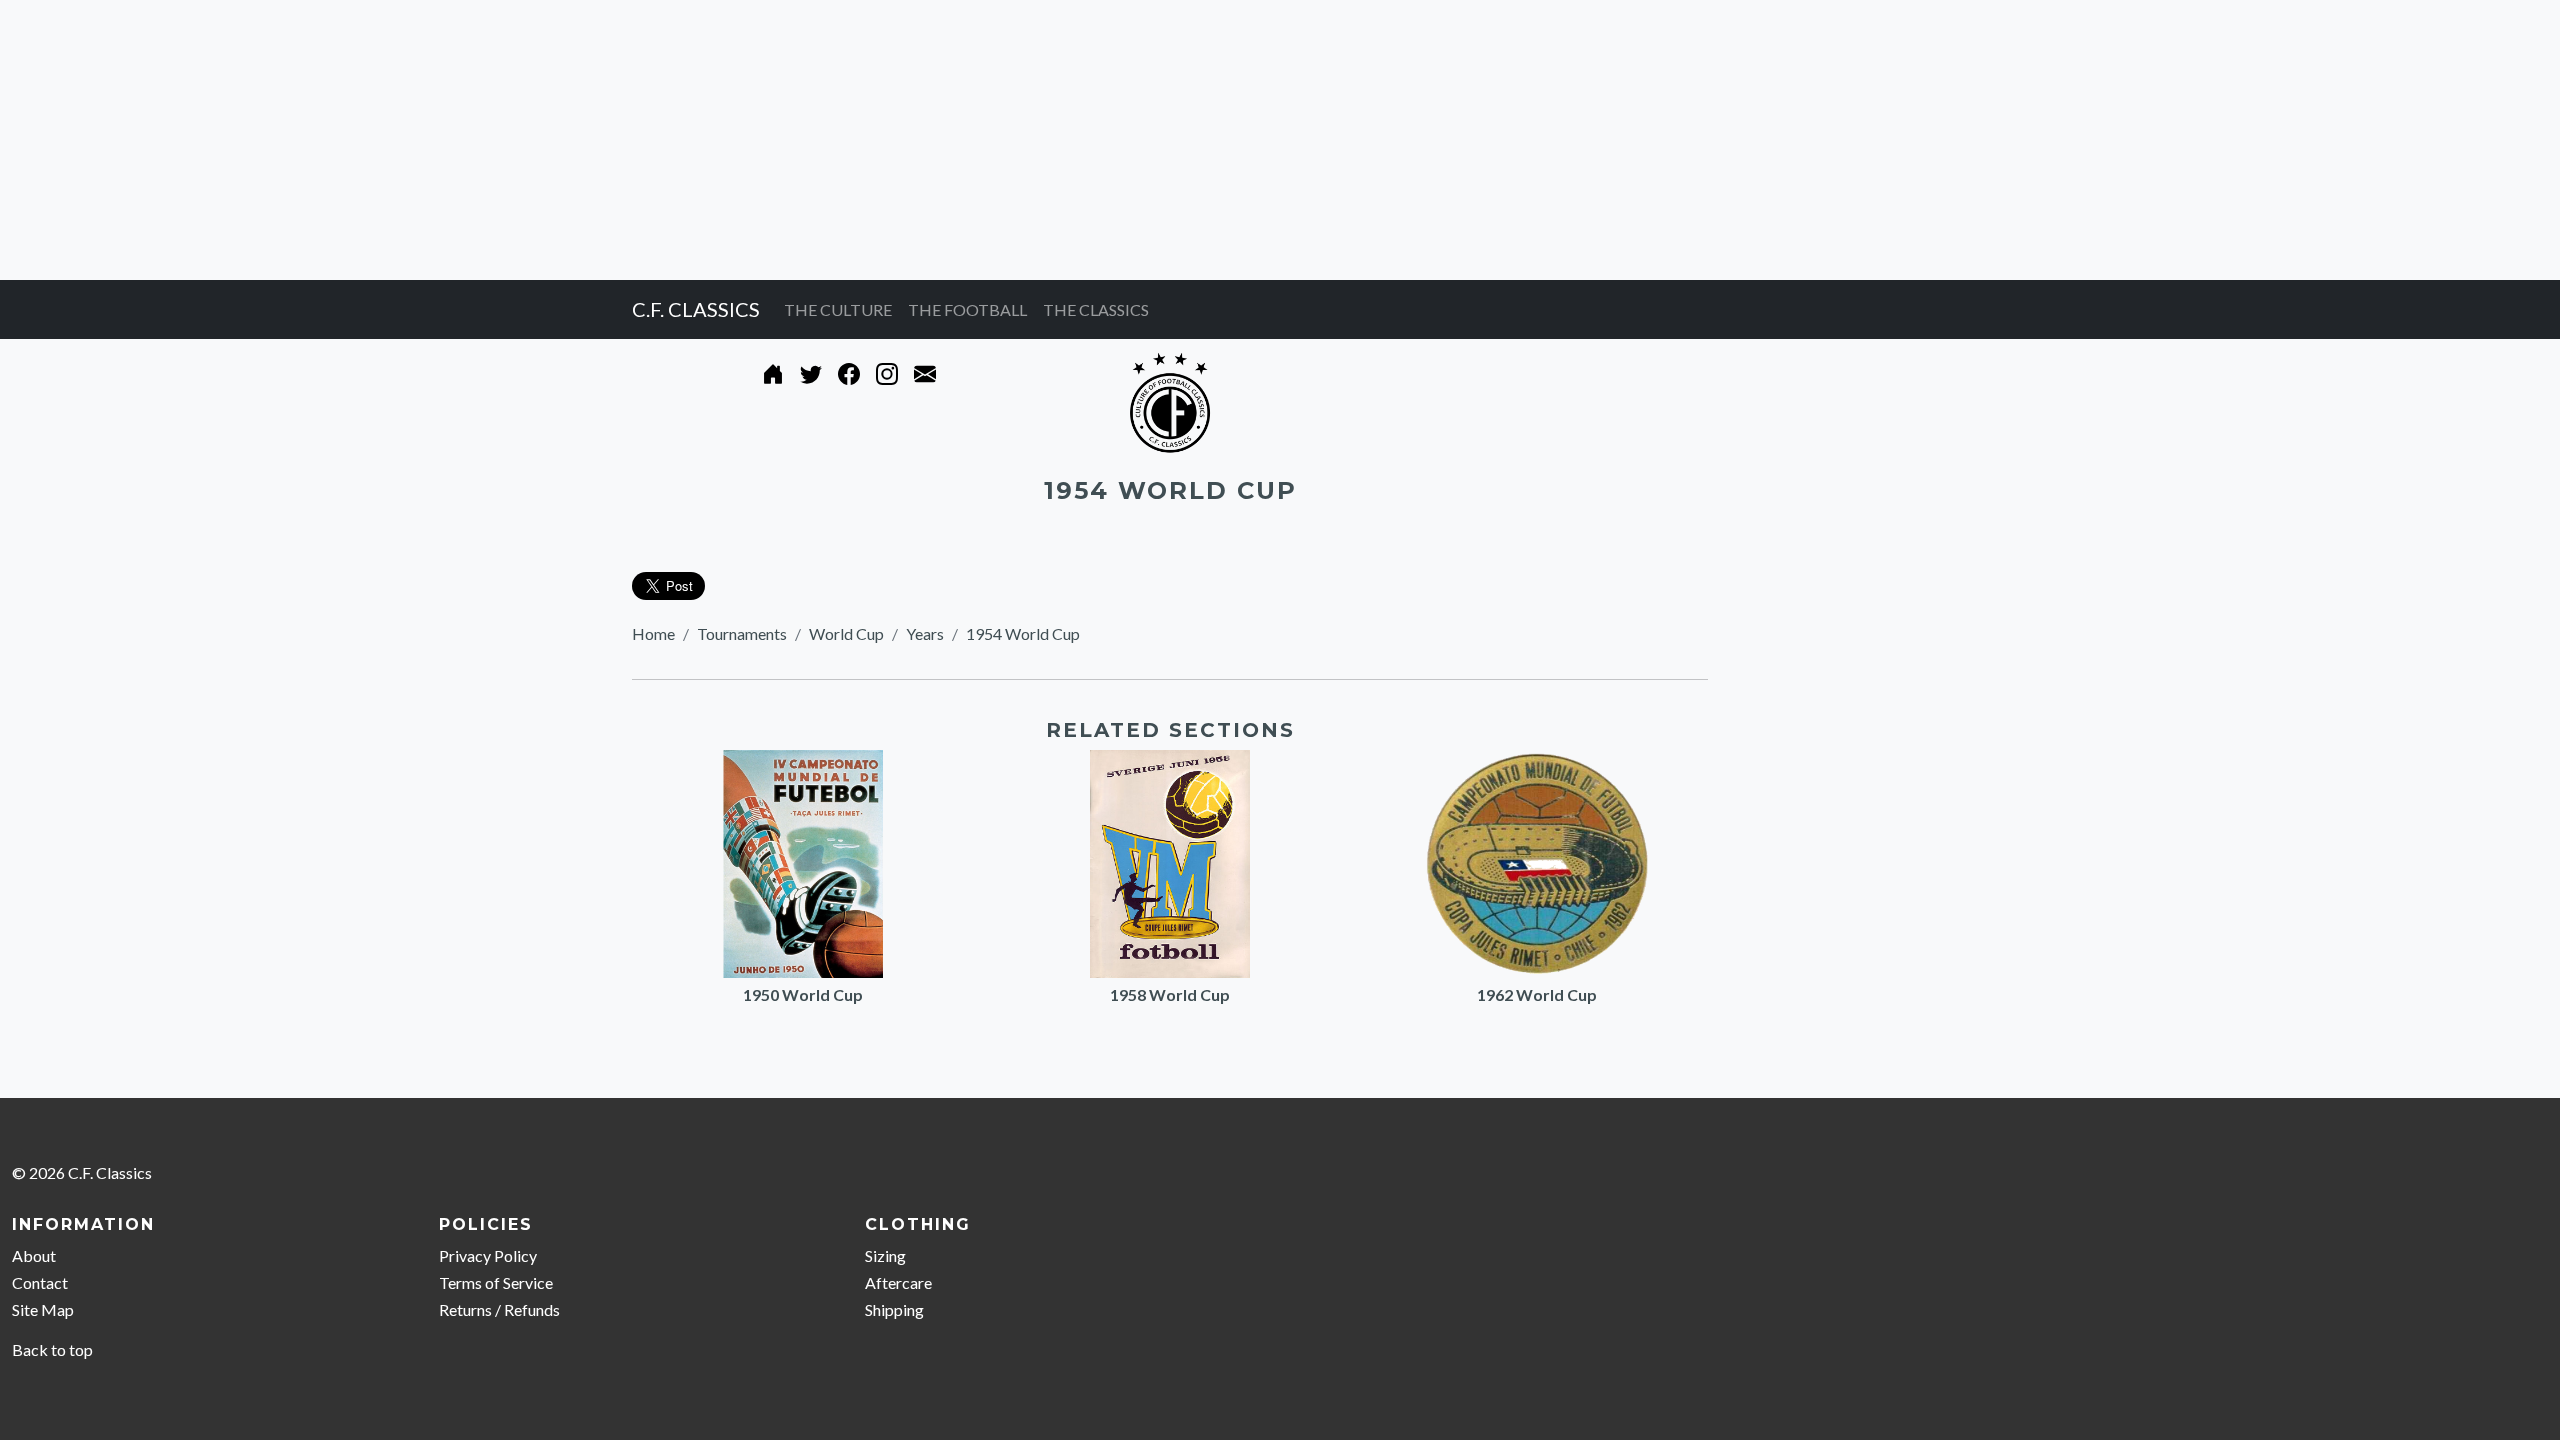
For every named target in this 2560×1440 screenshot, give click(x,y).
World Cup (846, 633)
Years (925, 633)
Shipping (894, 1309)
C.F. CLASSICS (696, 309)
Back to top (52, 1349)
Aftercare (898, 1282)
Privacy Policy (488, 1255)
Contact (40, 1282)
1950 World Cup (803, 994)
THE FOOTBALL (967, 309)
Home (653, 633)
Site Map (43, 1309)
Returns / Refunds (499, 1309)
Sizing (885, 1255)
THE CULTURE (838, 309)
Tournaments (742, 633)
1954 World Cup (1023, 633)
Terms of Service (496, 1282)
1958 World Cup (1170, 994)
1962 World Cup (1537, 994)
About (34, 1255)
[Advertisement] (600, 140)
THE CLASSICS (1096, 309)
